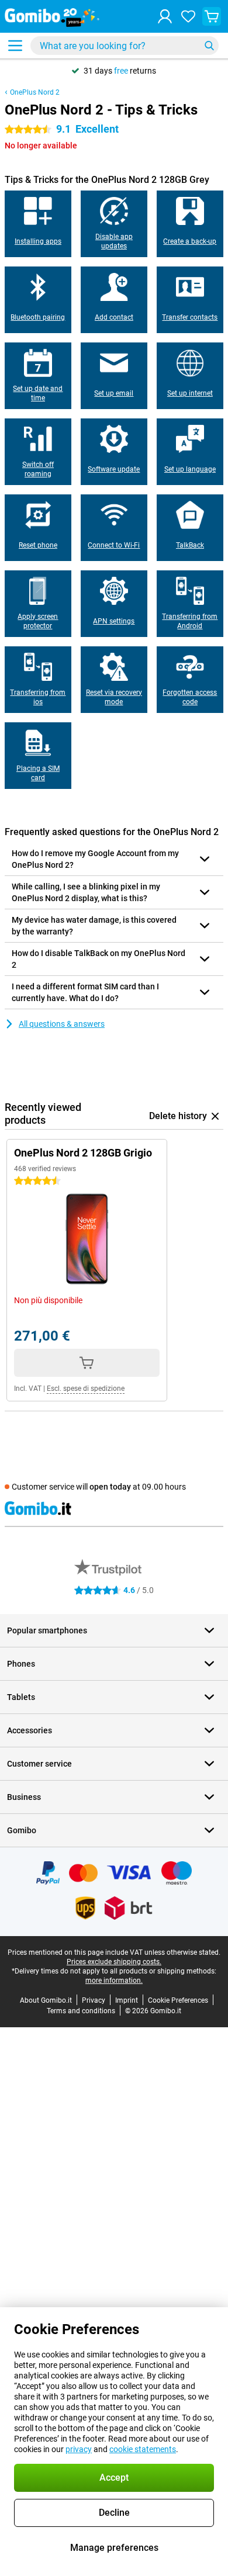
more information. (114, 1981)
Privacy (94, 2000)
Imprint (127, 2000)
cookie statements (143, 2449)
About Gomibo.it (46, 2000)
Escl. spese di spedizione (86, 1389)
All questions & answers (62, 1024)
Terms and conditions (81, 2011)
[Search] (209, 46)
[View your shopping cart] (212, 16)
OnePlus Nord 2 (35, 92)
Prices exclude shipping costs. (114, 1962)
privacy (79, 2449)
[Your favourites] (188, 16)
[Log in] (165, 16)
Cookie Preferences (178, 2000)
